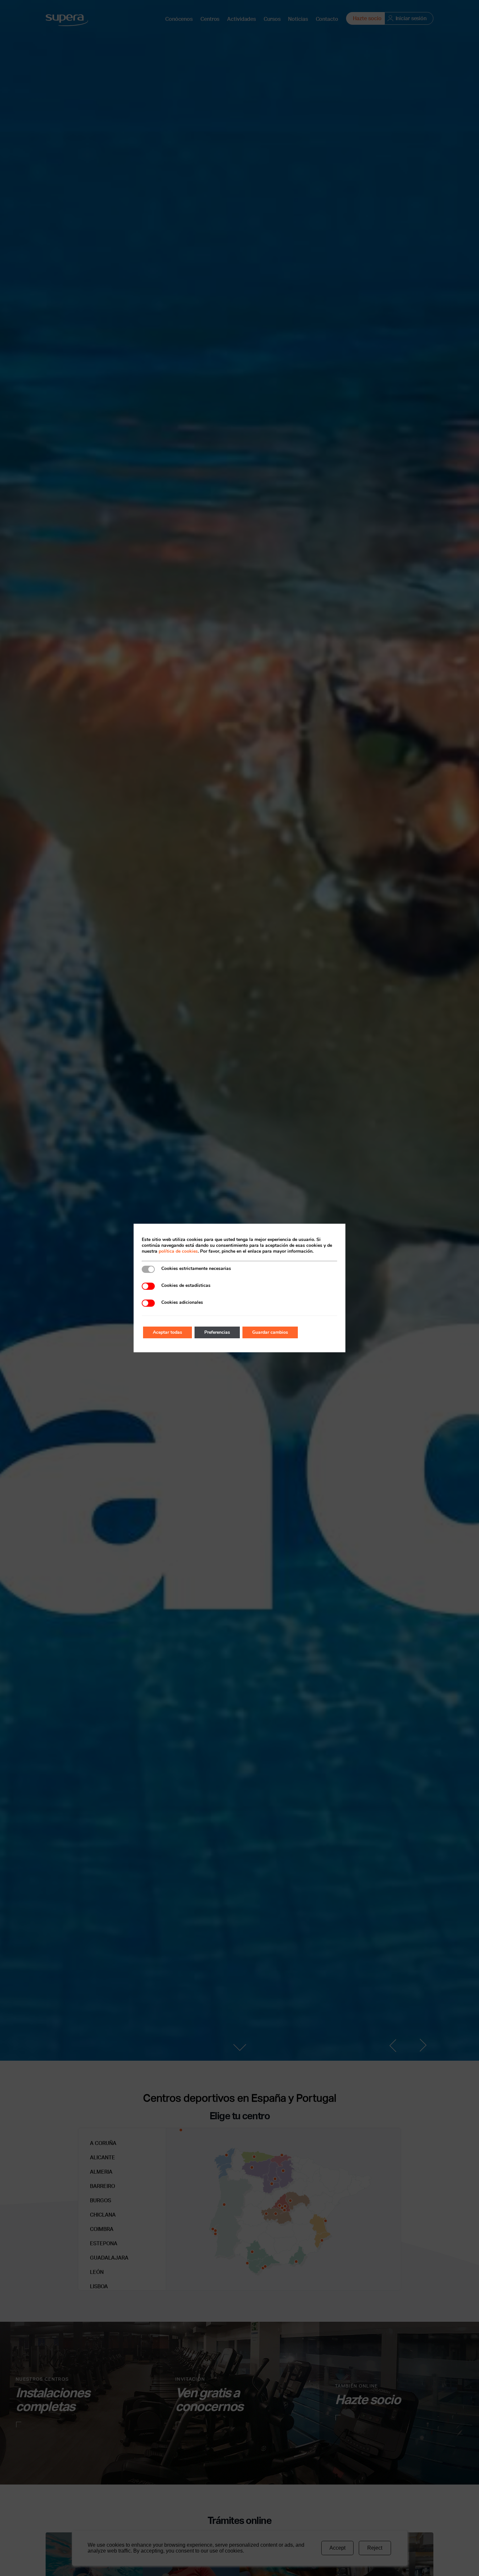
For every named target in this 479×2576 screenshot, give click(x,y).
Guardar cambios (270, 1332)
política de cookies (178, 1251)
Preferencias (217, 1332)
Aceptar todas (167, 1332)
